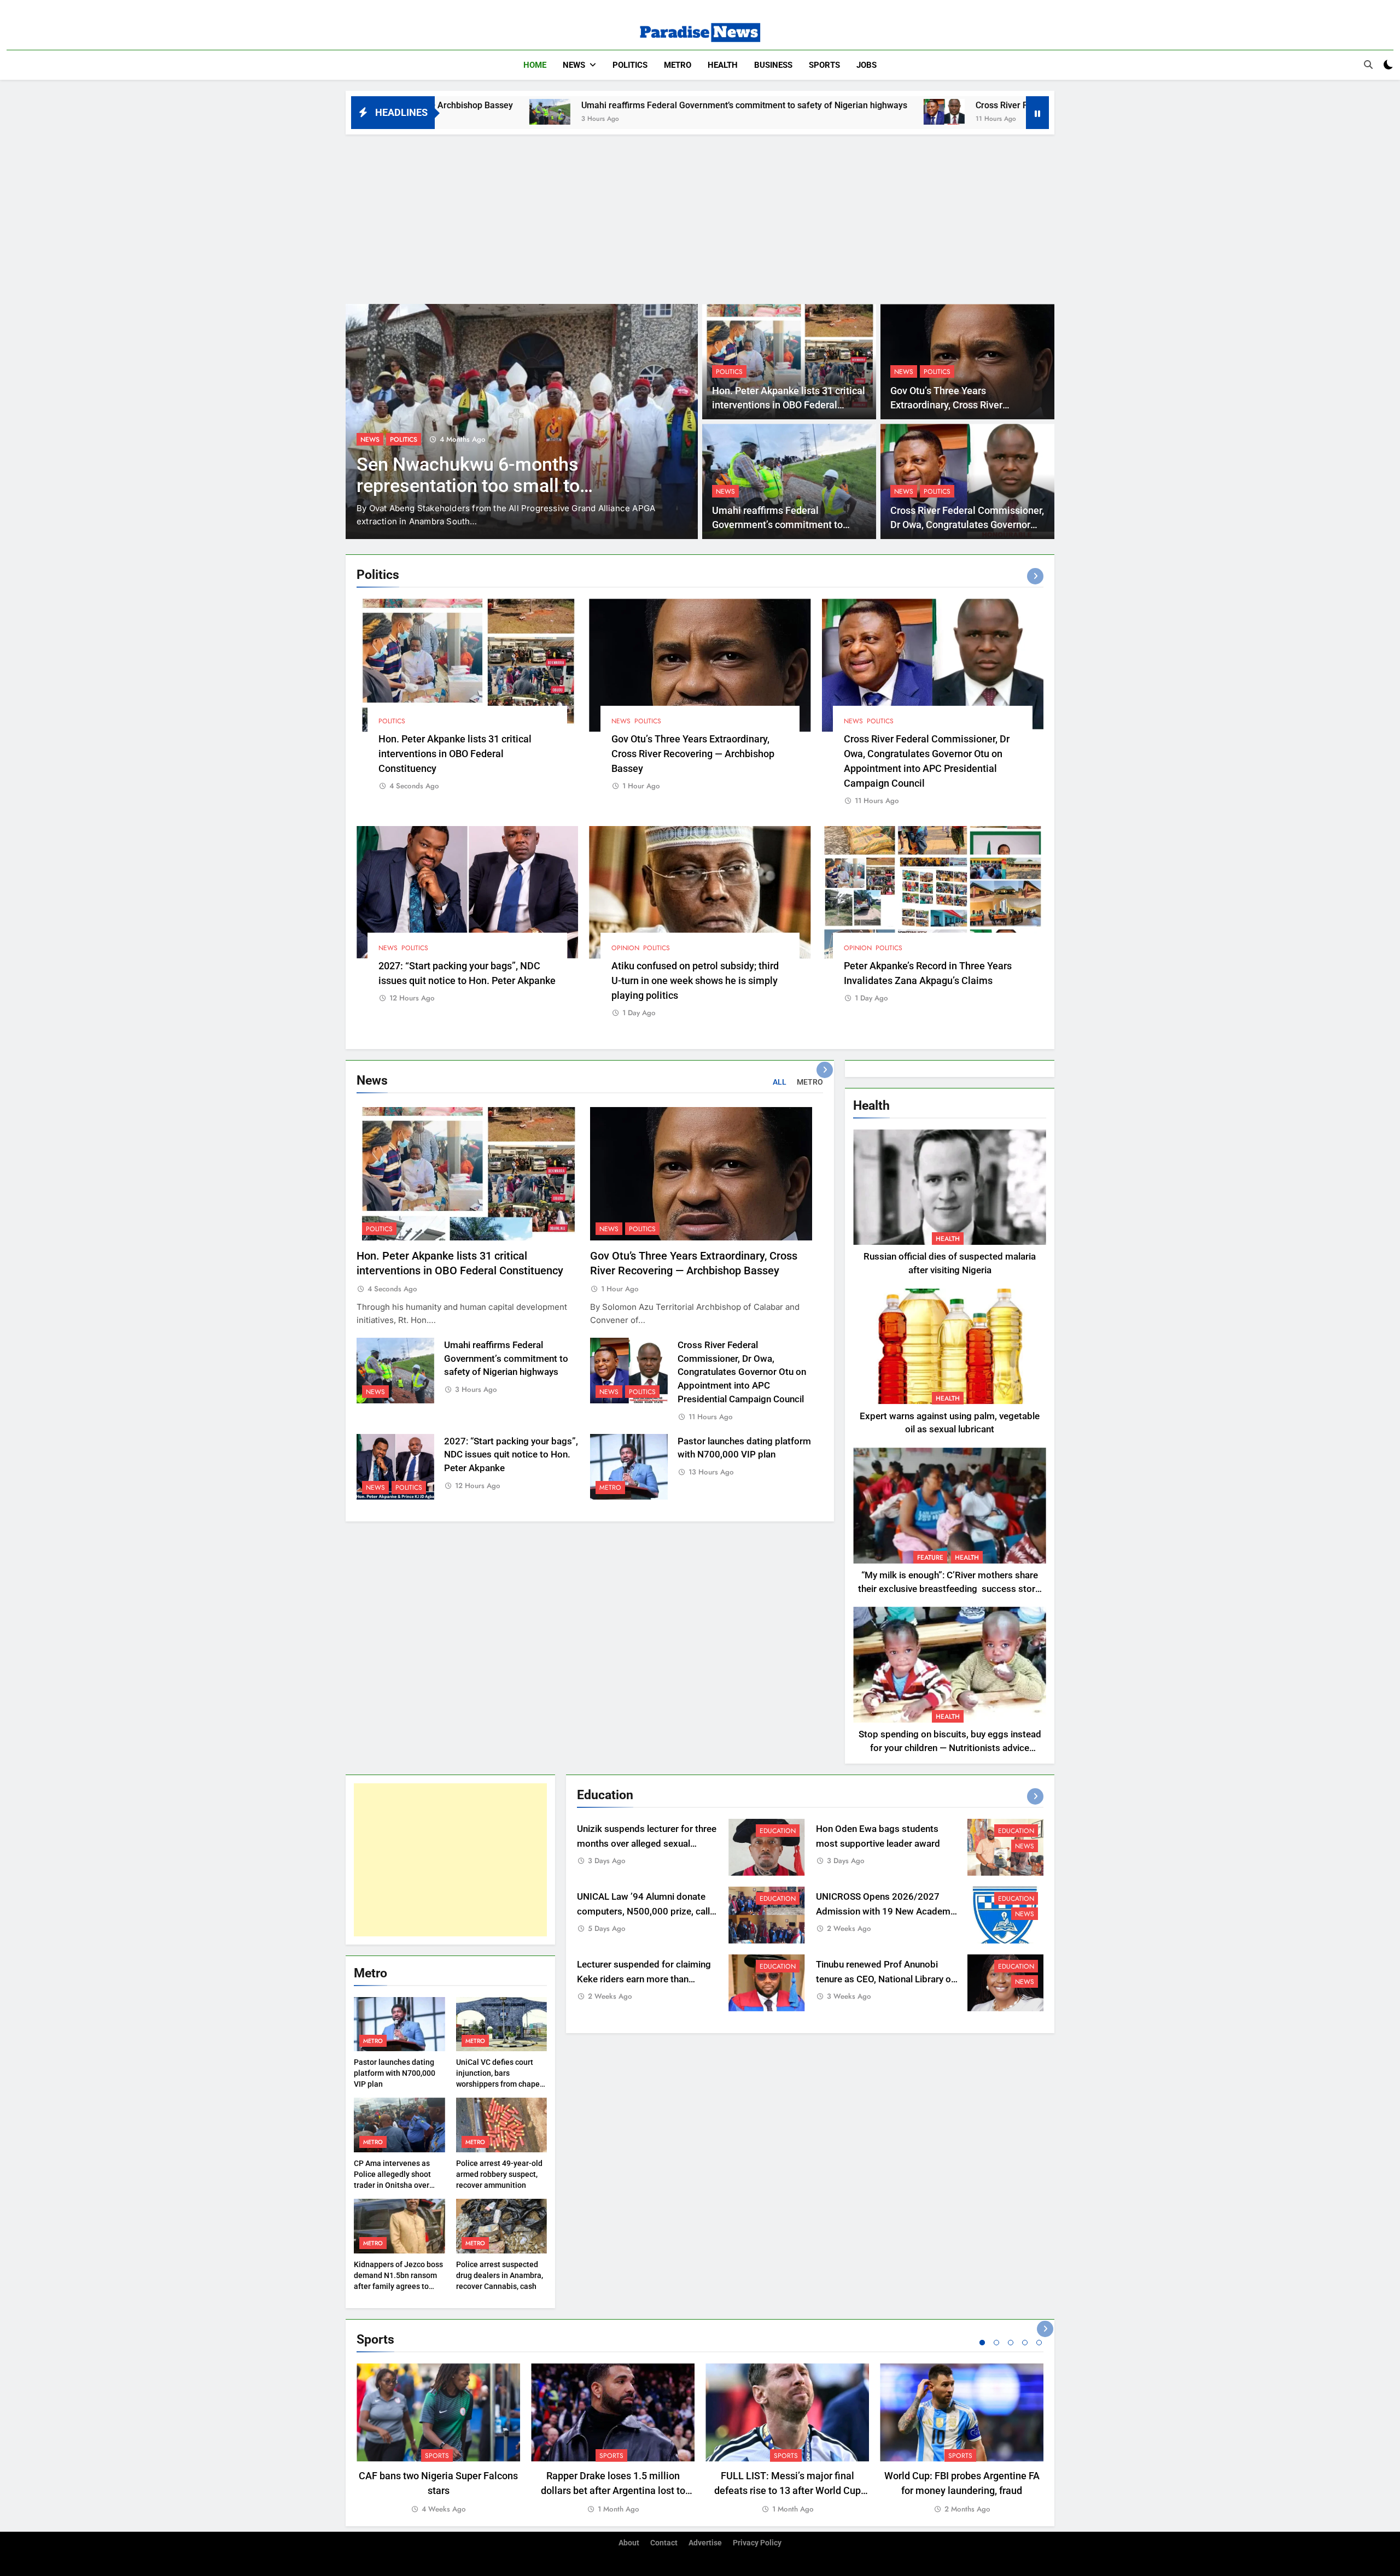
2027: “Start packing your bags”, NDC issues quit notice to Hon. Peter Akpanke (511, 1455)
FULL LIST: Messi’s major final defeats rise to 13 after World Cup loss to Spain (787, 2490)
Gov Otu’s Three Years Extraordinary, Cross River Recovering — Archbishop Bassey (963, 405)
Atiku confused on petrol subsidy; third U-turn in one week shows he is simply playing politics (695, 980)
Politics (630, 65)
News (574, 65)
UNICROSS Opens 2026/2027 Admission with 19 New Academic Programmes (887, 1911)
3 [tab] (1011, 2343)
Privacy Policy (757, 2543)
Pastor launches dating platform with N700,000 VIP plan (395, 2073)
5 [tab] (1039, 2343)
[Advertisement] (700, 216)
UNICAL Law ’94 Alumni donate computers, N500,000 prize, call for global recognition (643, 1911)
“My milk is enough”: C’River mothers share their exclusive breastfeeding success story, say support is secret (950, 1589)
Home (535, 65)
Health (723, 65)
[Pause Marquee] (1037, 113)
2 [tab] (996, 2343)
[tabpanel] (438, 2439)
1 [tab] (982, 2343)
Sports (824, 65)
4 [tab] (1025, 2343)
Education (778, 1831)
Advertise (705, 2543)
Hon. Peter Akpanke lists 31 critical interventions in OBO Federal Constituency (789, 405)
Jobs (867, 65)
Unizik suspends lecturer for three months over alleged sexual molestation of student (647, 1844)
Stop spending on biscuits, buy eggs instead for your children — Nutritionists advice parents (950, 1748)
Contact (664, 2543)
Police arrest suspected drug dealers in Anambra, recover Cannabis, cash (500, 2275)
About (629, 2543)
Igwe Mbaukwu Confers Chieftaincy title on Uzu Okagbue (503, 475)
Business (773, 65)
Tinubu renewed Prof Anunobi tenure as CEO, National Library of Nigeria (885, 1979)
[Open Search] (1368, 65)
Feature (930, 1558)
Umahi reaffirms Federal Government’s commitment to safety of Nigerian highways (519, 105)
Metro (678, 65)
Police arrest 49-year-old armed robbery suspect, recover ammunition (499, 2174)
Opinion (625, 948)
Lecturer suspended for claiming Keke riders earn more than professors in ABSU (644, 1979)
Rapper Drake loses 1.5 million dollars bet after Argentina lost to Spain (613, 2490)
